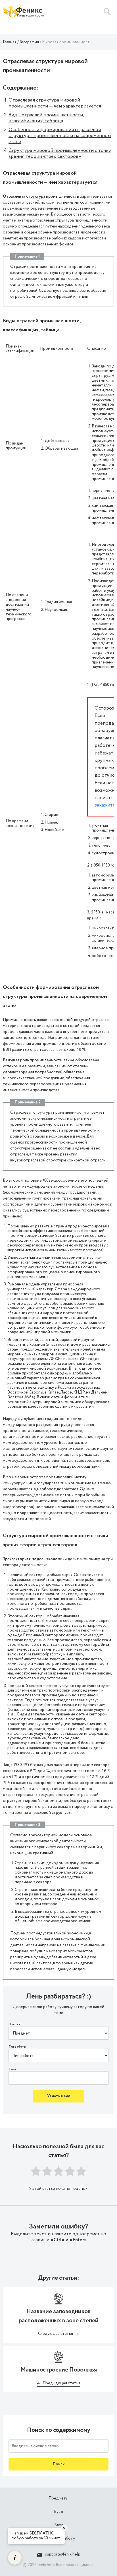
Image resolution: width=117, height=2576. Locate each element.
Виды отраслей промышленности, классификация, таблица (46, 118)
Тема (12, 2069)
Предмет (15, 2024)
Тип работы (17, 2047)
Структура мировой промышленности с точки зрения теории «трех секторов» (60, 153)
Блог (58, 2525)
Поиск (59, 2464)
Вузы (58, 2512)
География (29, 42)
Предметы (58, 2498)
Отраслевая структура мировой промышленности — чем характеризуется (55, 103)
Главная (10, 42)
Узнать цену (58, 2096)
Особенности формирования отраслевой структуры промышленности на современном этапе (60, 136)
